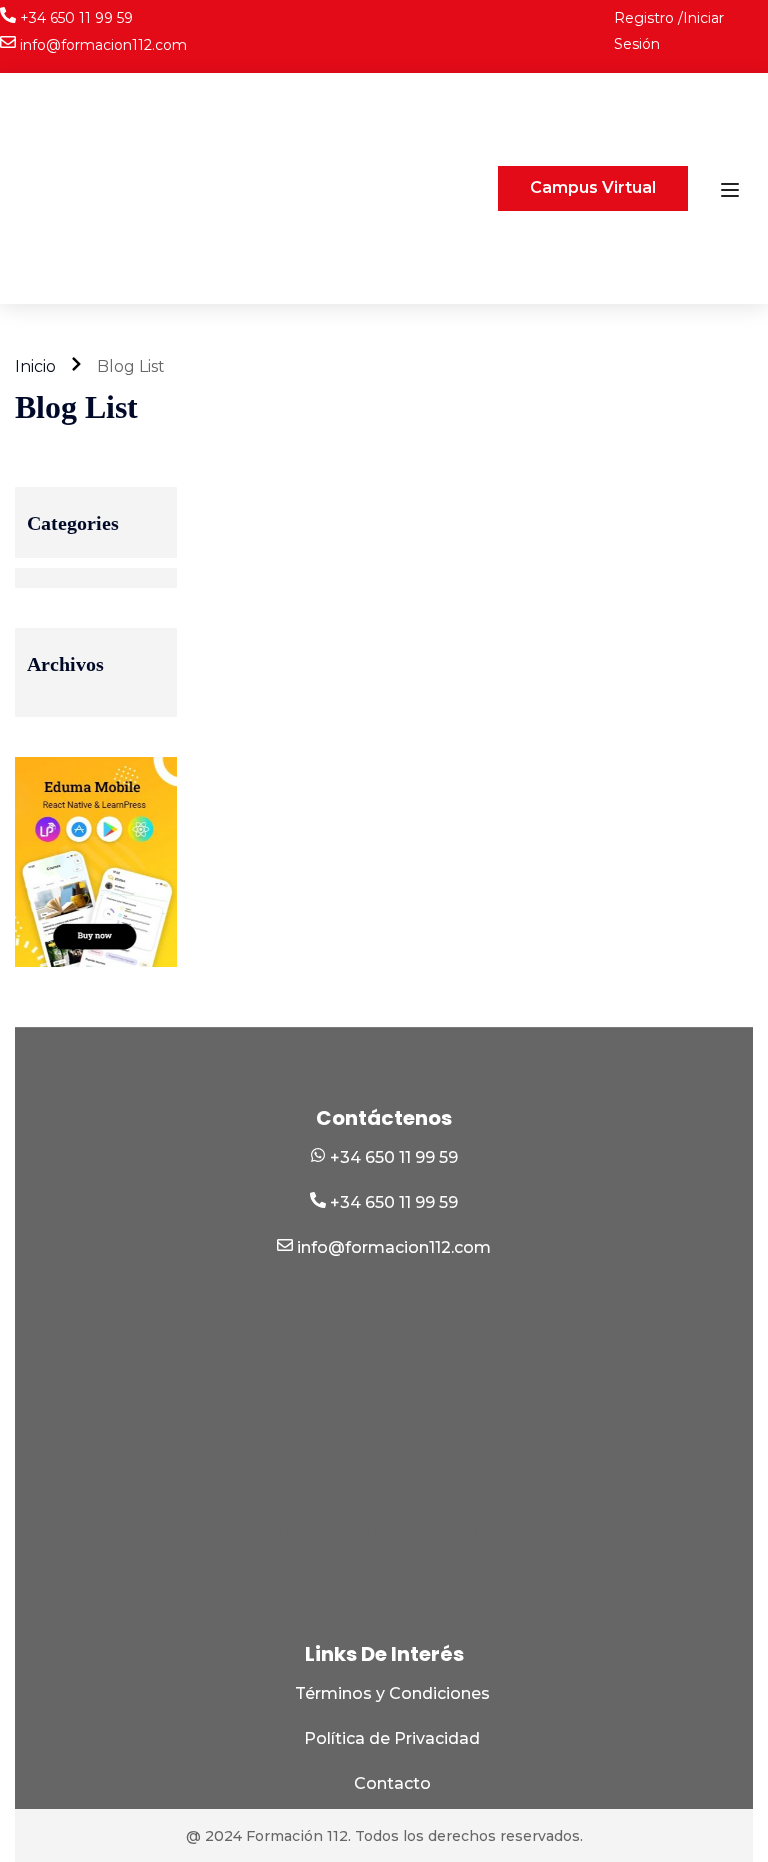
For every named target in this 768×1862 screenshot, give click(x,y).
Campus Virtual (593, 187)
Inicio (35, 366)
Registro (646, 18)
